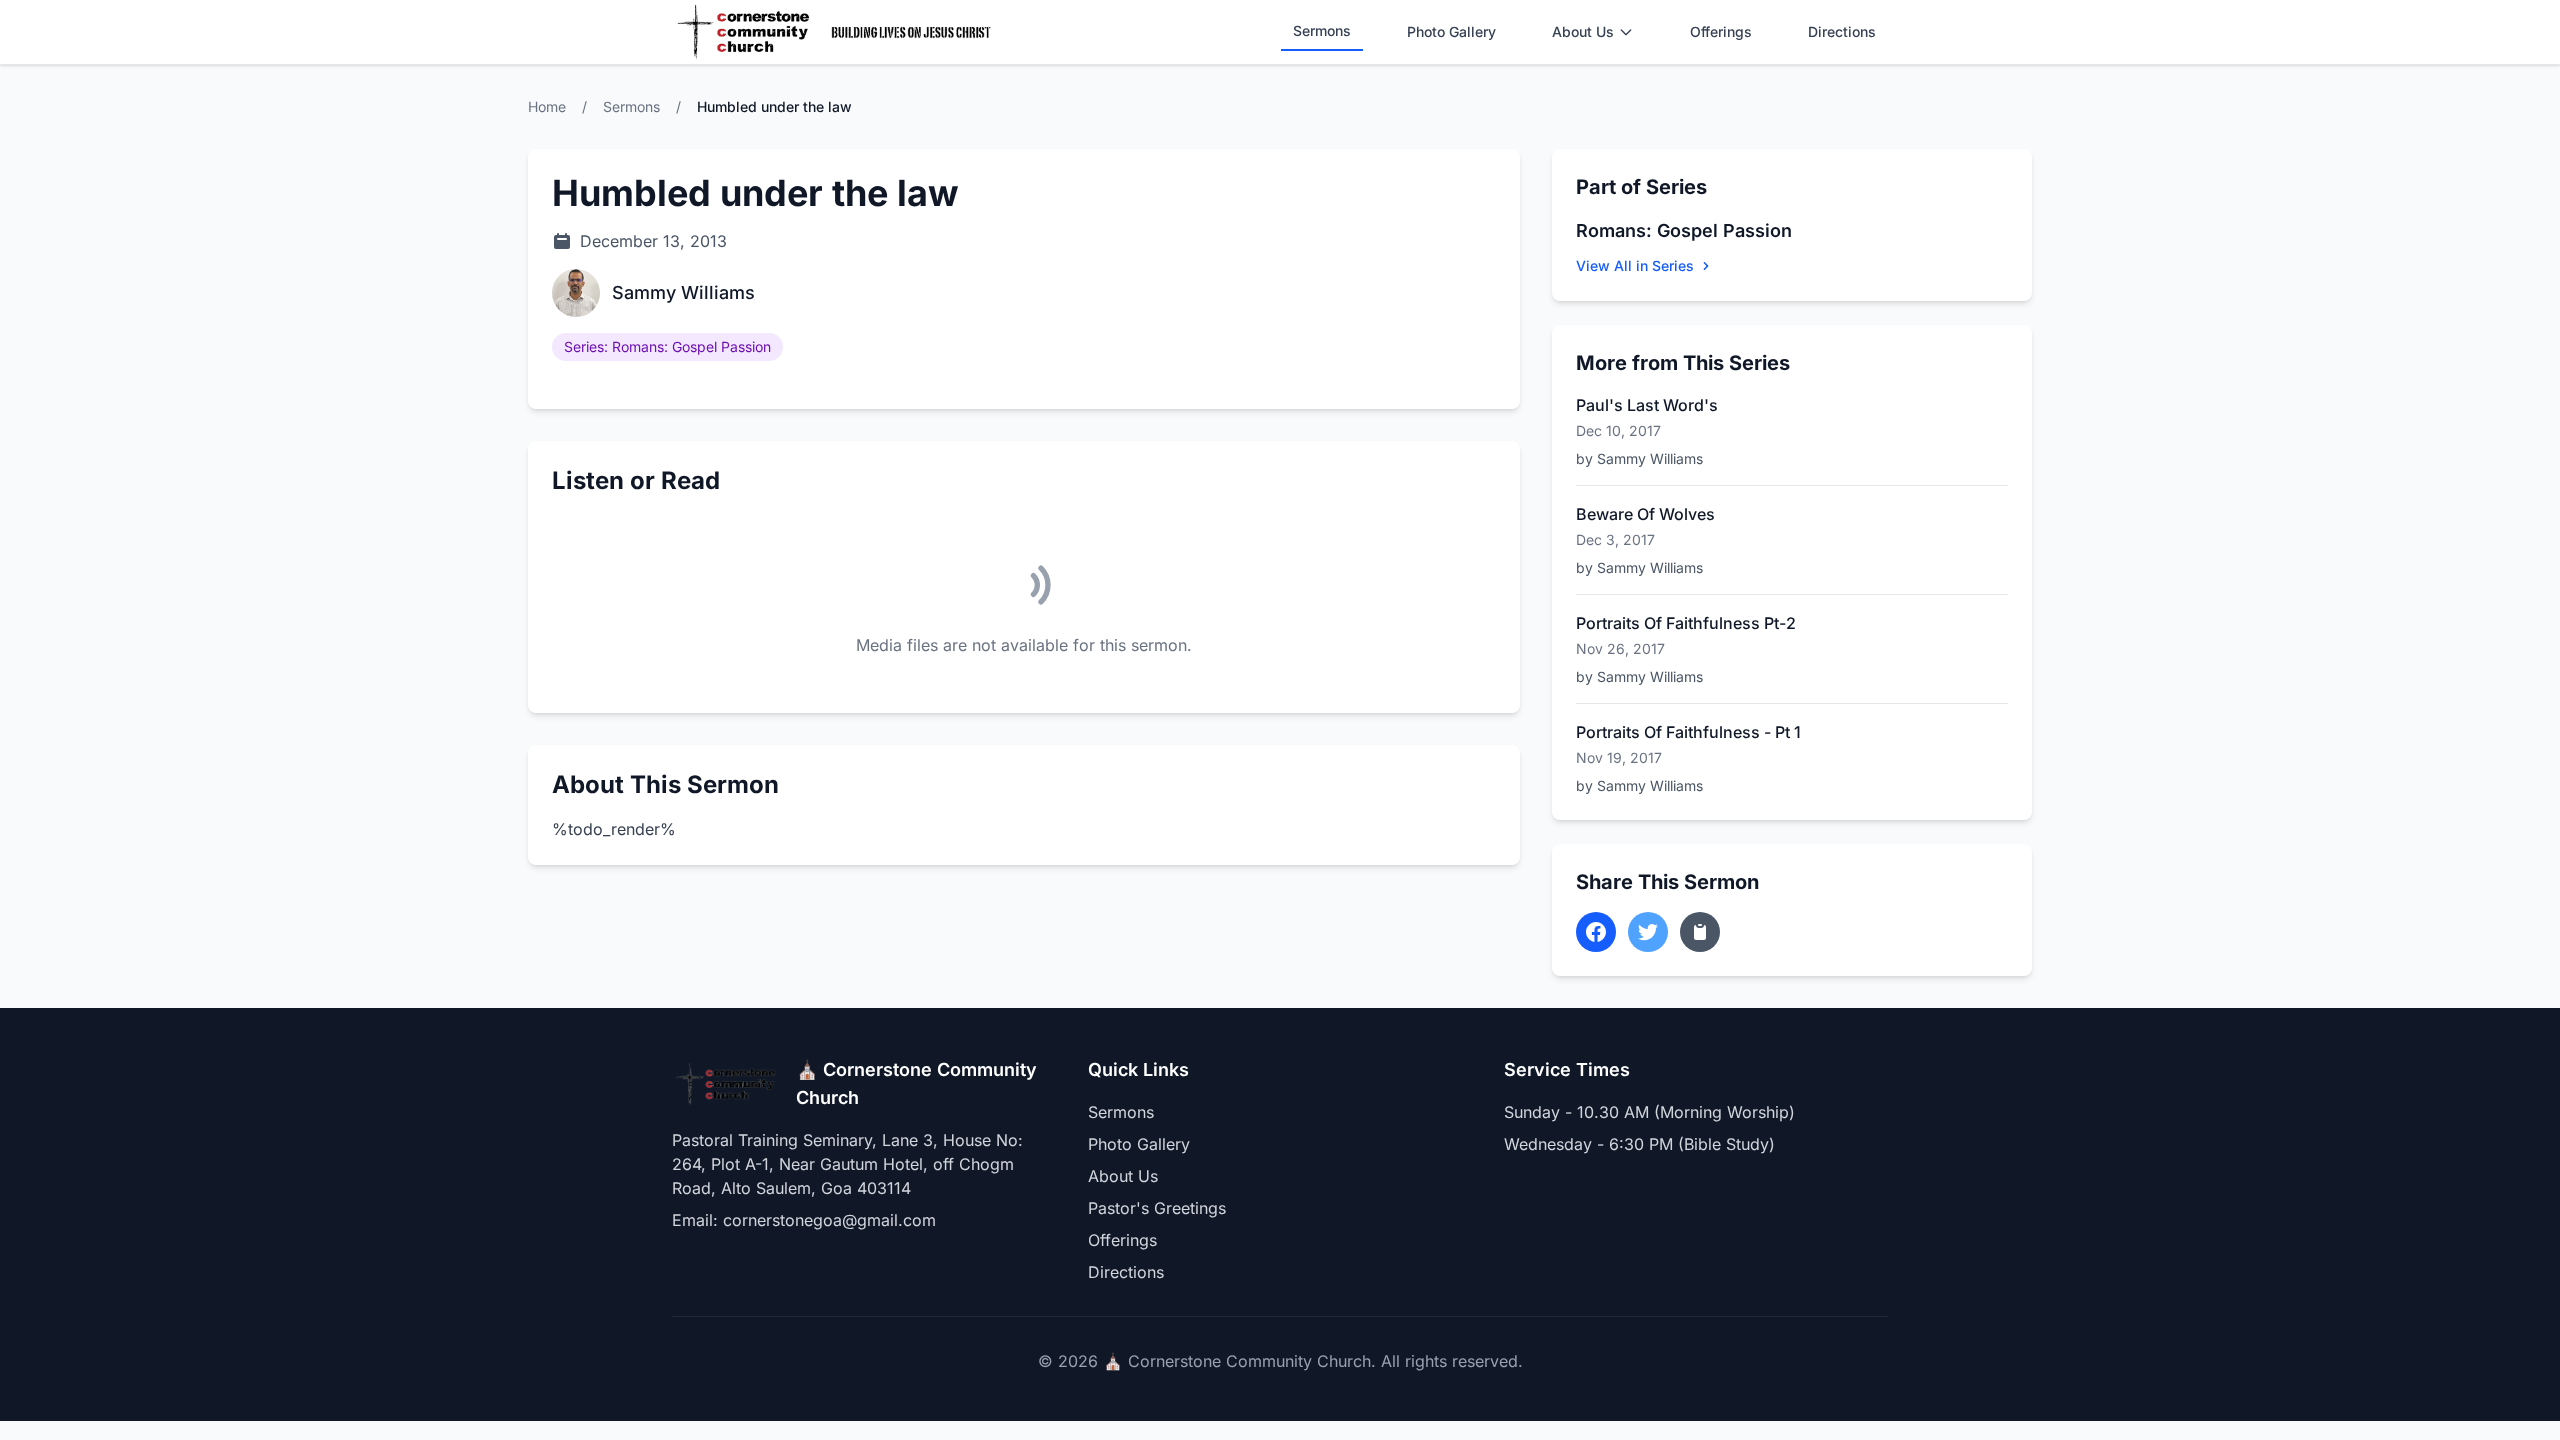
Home (547, 106)
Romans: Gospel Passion (1684, 230)
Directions (1842, 31)
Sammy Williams (683, 292)
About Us (1583, 31)
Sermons (1322, 30)
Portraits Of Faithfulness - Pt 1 (1688, 732)
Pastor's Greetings (1157, 1208)
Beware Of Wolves (1645, 514)
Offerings (1721, 31)
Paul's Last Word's (1647, 405)
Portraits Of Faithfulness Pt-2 (1686, 623)
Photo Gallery (1451, 31)
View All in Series (1635, 265)
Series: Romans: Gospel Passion (667, 346)
